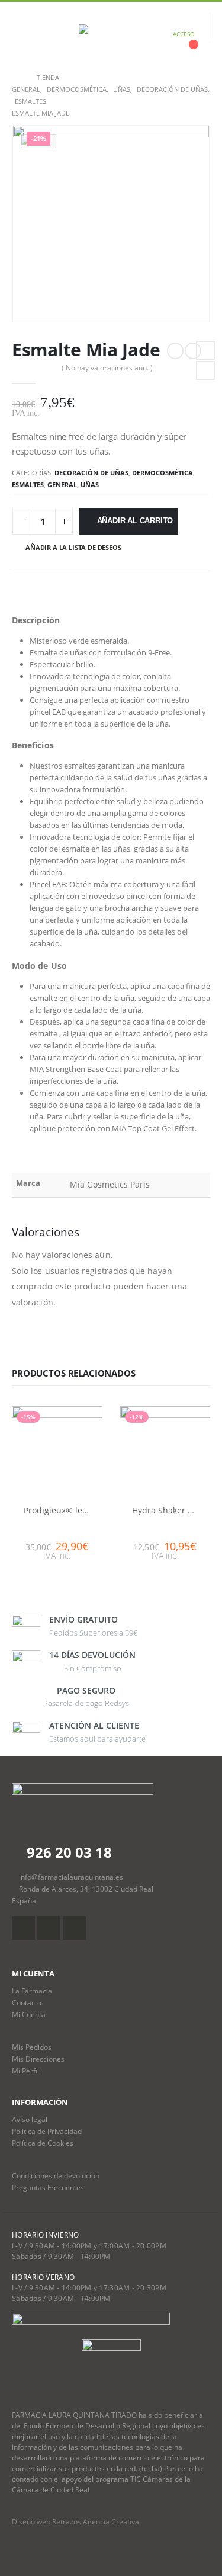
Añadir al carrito (135, 521)
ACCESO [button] (184, 34)
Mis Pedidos (32, 2047)
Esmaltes (28, 484)
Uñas (90, 484)
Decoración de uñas (91, 473)
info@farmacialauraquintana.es (71, 1877)
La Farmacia (32, 1991)
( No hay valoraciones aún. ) (107, 368)
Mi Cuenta (29, 2014)
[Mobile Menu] (21, 34)
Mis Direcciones (38, 2059)
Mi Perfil (25, 2071)
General (62, 484)
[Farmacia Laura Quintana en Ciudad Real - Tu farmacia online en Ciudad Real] (111, 34)
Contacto (27, 2002)
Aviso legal (30, 2119)
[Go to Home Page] (16, 78)
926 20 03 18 (67, 1852)
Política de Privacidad (47, 2131)
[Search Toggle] (49, 34)
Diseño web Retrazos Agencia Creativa (75, 2522)
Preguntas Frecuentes (48, 2187)
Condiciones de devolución (56, 2175)
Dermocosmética (163, 473)
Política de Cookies (43, 2143)
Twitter (205, 370)
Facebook (205, 350)
